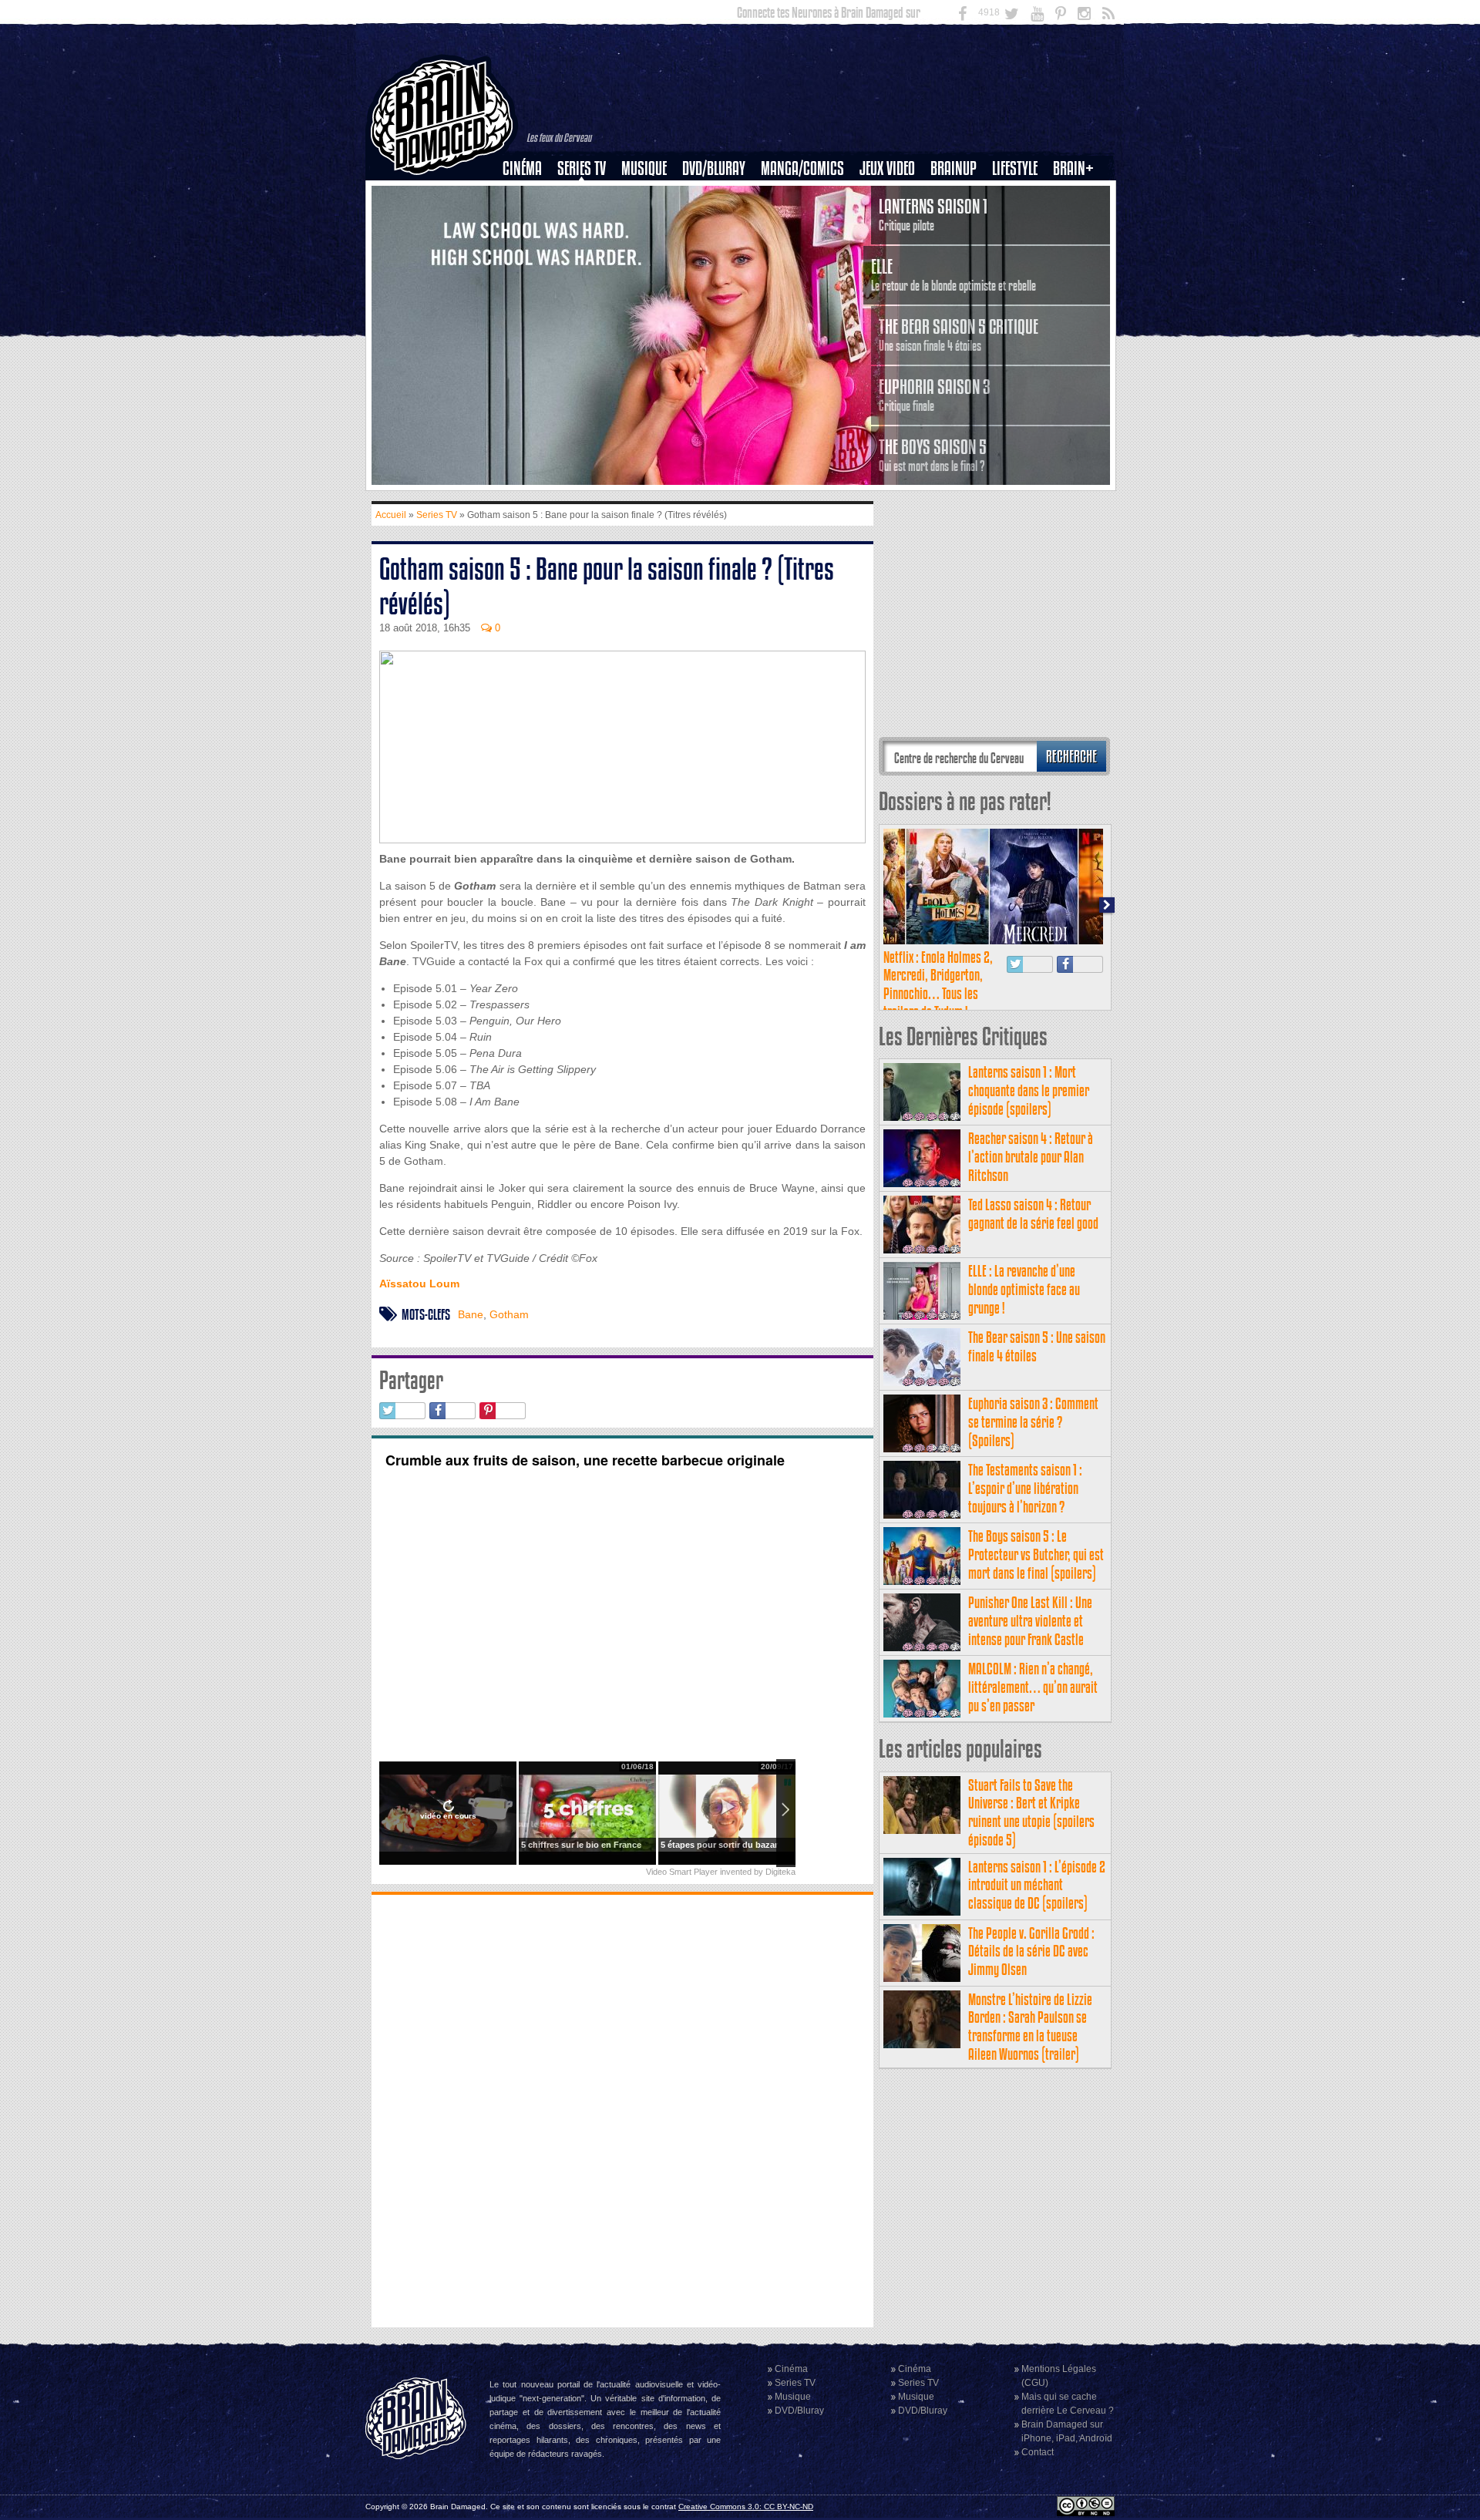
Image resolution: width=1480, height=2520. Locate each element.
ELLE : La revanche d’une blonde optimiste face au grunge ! (1024, 1289)
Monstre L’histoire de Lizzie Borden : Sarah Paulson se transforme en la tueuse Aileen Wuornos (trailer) (1030, 2027)
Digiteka (780, 1872)
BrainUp (954, 168)
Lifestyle (1015, 168)
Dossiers (528, 221)
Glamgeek (1020, 221)
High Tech (1020, 247)
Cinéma (522, 168)
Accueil (391, 515)
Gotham (509, 1314)
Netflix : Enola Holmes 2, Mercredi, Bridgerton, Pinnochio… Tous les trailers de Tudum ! (938, 984)
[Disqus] (622, 2109)
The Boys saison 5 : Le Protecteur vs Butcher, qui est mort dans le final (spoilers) (1036, 1554)
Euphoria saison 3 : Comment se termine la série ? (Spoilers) (1033, 1422)
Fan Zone (1078, 195)
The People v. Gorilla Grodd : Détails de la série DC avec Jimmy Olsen (1031, 1951)
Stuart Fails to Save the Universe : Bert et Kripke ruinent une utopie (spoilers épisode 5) (1031, 1812)
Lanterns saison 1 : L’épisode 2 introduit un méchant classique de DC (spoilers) (1037, 1885)
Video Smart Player (682, 1872)
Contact (1038, 2452)
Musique (644, 168)
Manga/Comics (802, 168)
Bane (471, 1314)
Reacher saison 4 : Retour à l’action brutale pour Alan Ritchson (1031, 1157)
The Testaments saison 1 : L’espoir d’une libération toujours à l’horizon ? (1025, 1488)
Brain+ (1073, 168)
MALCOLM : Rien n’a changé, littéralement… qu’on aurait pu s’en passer (1033, 1687)
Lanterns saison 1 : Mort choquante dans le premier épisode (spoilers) (1029, 1090)
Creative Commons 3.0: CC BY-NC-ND (746, 2507)
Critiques (529, 195)
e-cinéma (529, 247)
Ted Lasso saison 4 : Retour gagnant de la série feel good (1033, 1214)
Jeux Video (887, 168)
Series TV (582, 168)
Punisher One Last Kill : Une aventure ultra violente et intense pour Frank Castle (1030, 1621)
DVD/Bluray (714, 168)
